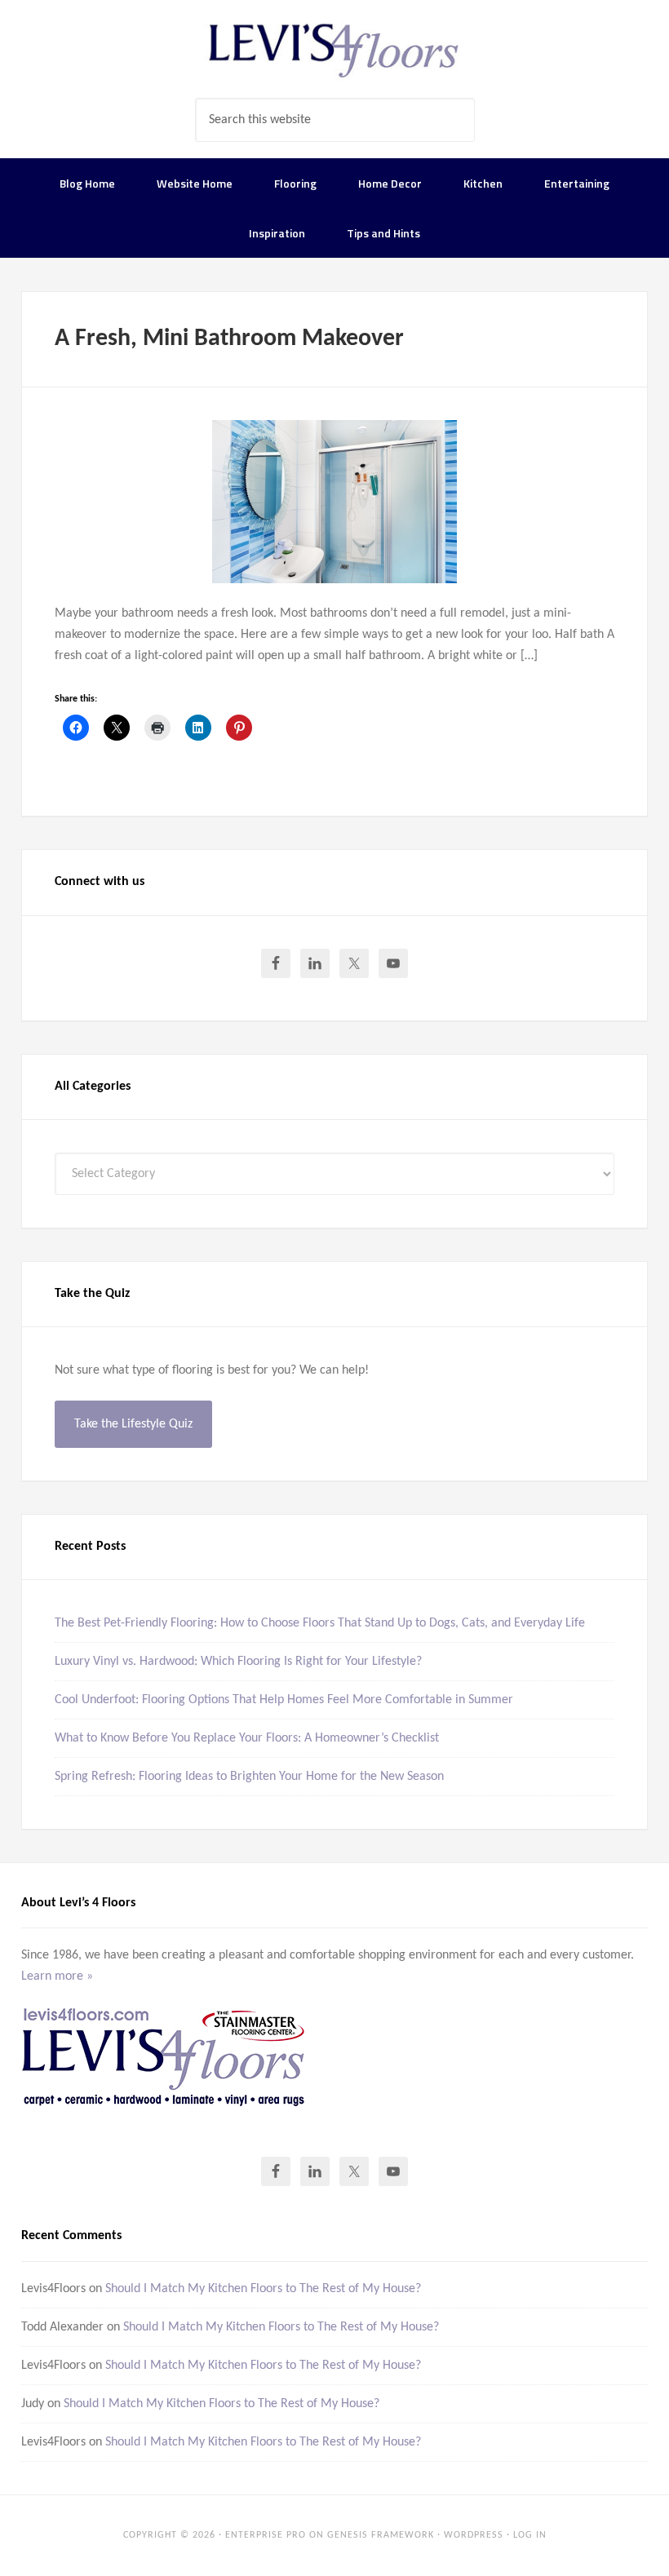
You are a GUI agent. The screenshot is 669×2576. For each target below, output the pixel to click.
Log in (530, 2535)
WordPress (474, 2535)
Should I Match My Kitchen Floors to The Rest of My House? (263, 2289)
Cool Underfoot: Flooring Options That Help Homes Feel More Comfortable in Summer (284, 1700)
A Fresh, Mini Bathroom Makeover (229, 339)
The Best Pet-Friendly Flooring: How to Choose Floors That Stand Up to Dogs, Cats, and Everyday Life (320, 1623)
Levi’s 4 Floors (334, 49)
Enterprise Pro (266, 2535)
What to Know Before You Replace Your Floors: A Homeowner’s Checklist (247, 1738)
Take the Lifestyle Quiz (133, 1424)
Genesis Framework (381, 2535)
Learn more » (57, 1976)
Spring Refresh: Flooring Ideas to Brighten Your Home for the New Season (249, 1777)
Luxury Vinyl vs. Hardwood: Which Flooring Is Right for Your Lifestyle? (238, 1662)
